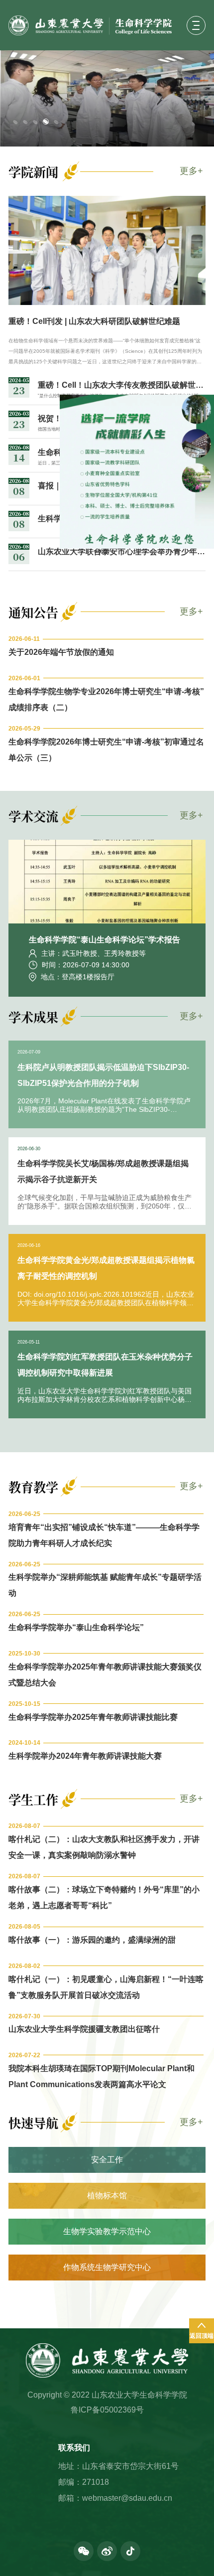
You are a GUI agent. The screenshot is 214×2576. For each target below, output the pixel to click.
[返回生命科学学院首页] (95, 25)
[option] (107, 99)
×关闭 (139, 589)
